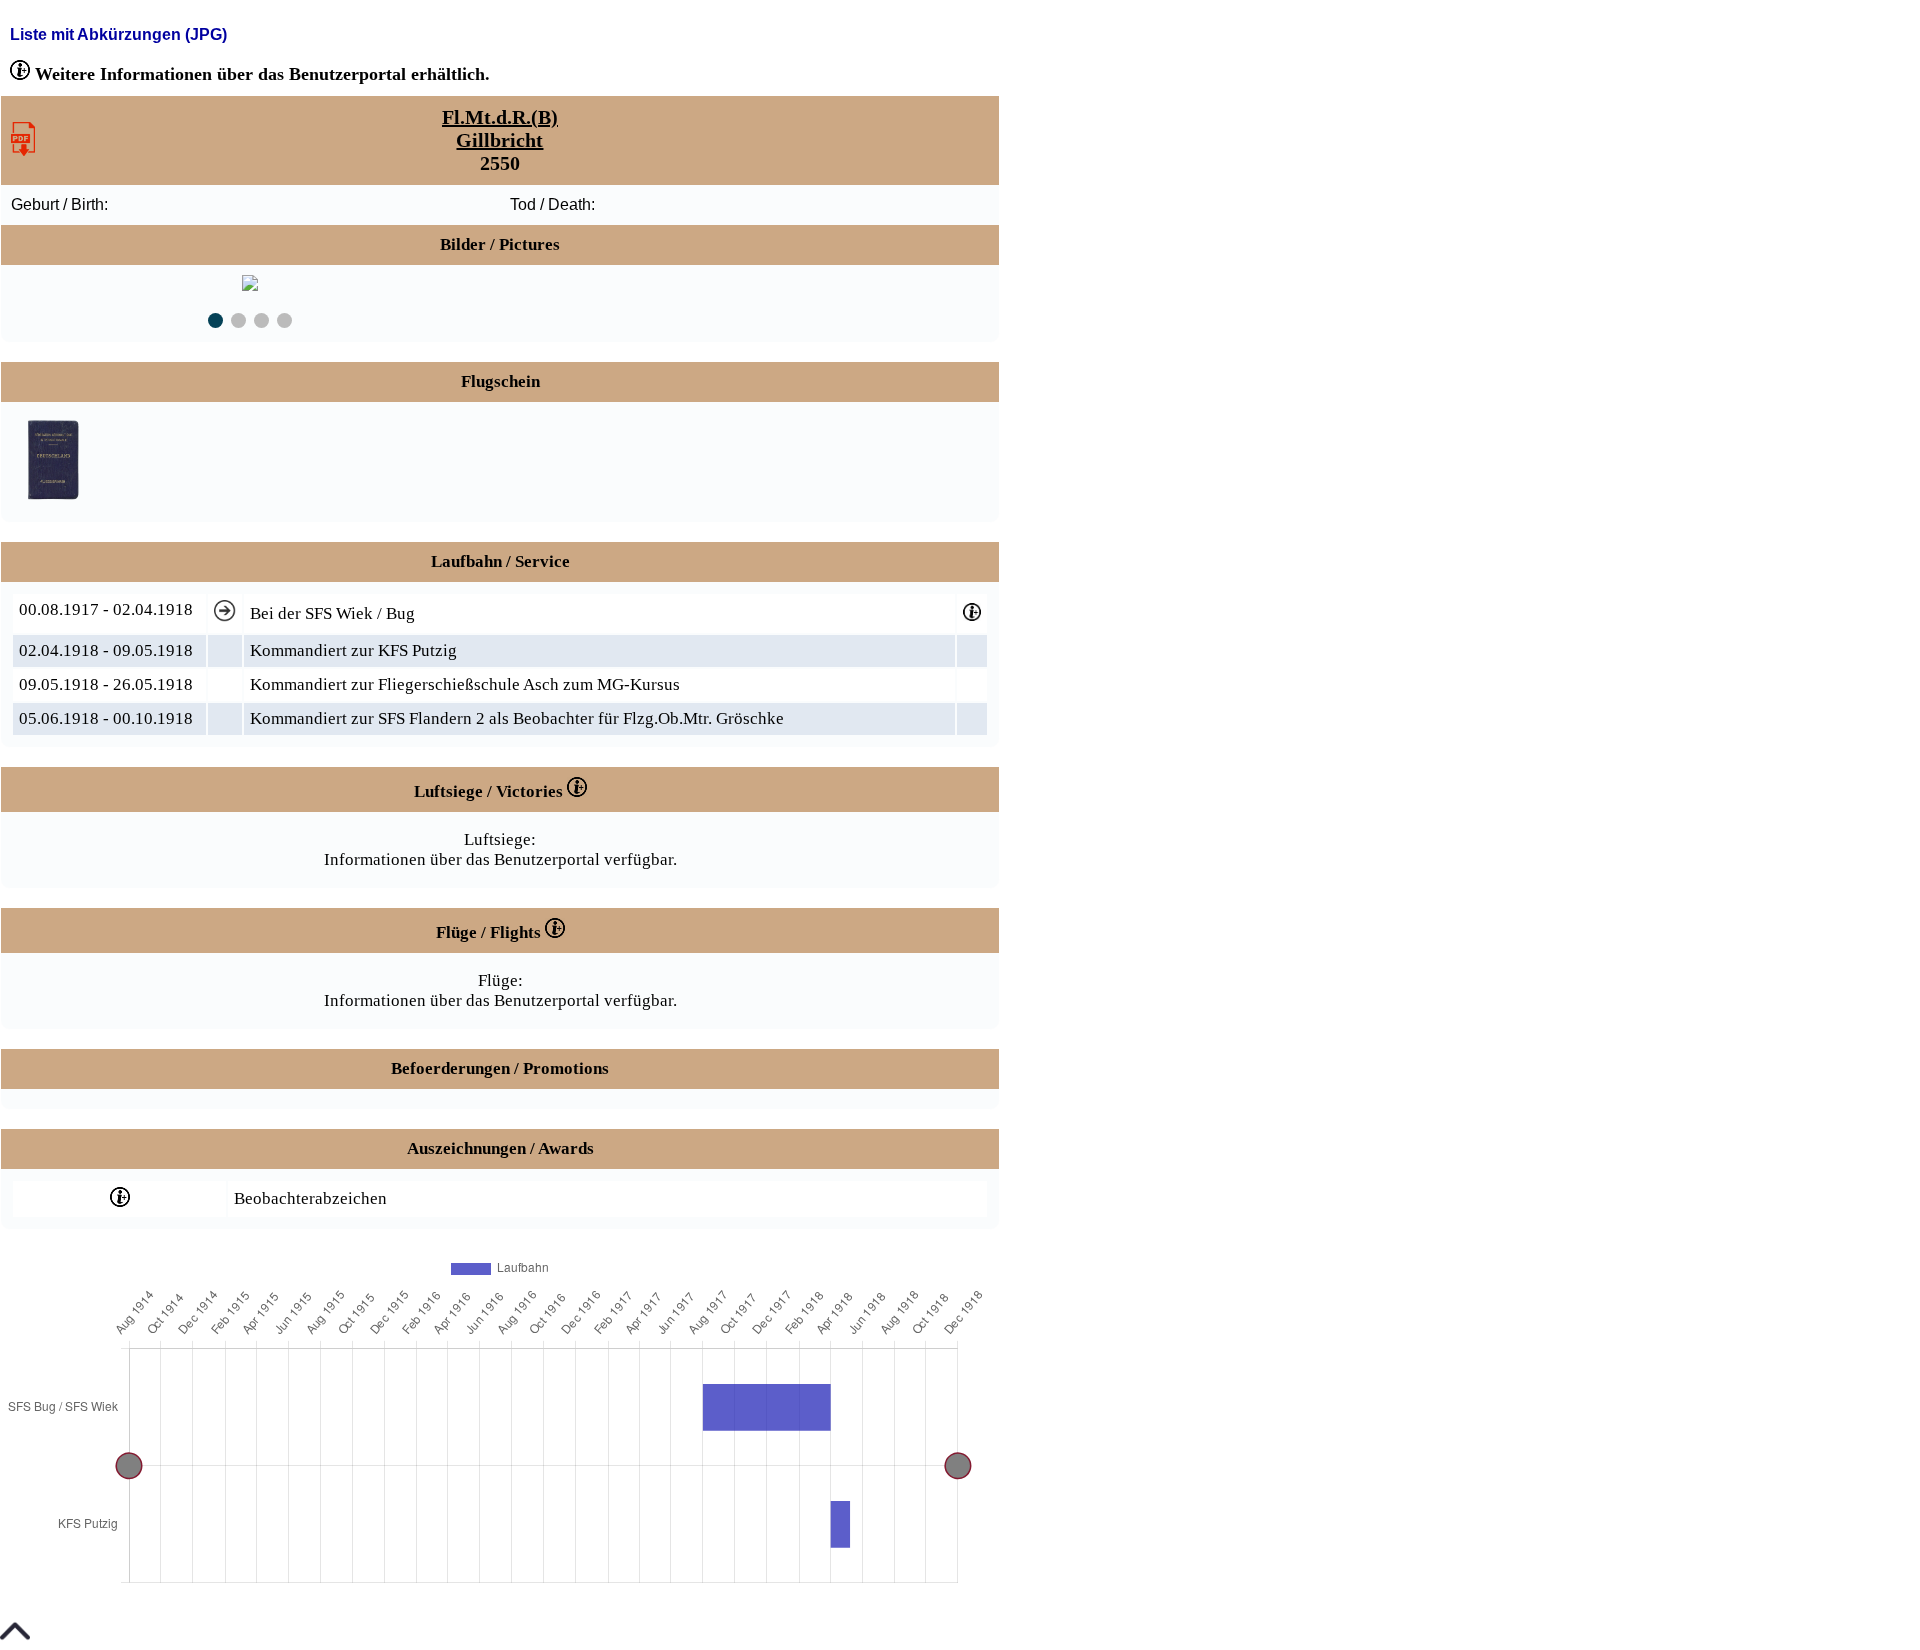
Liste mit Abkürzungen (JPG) (118, 34)
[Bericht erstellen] (23, 150)
